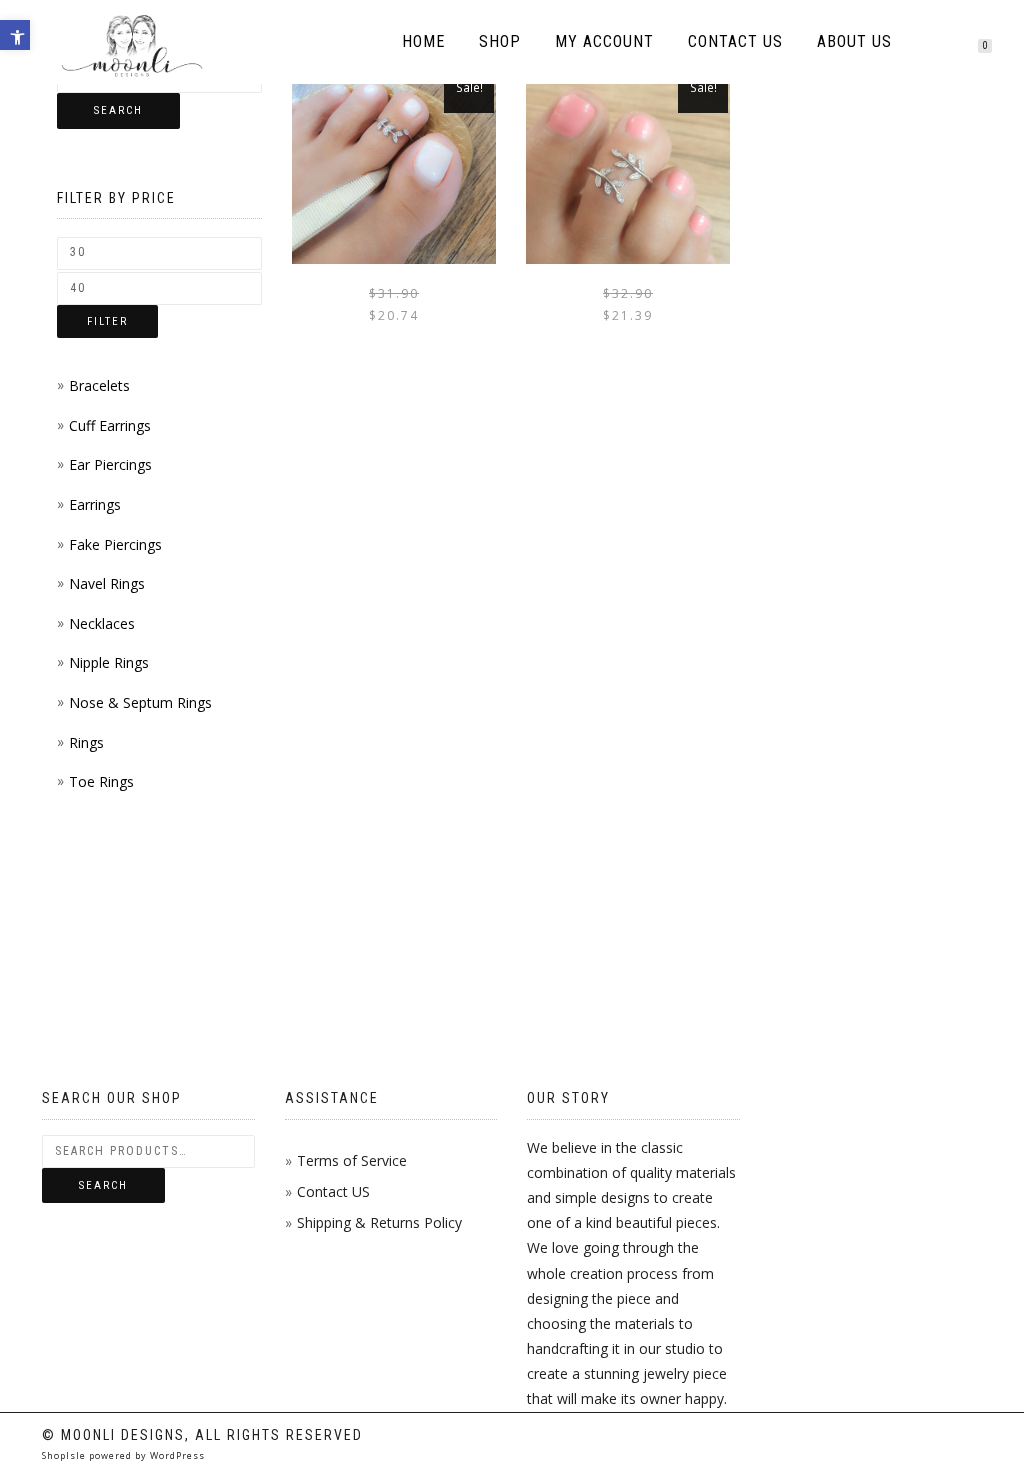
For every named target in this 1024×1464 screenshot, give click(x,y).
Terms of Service (352, 1160)
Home (423, 41)
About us (854, 41)
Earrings (95, 504)
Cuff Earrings (110, 425)
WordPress (176, 1455)
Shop (500, 41)
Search (118, 110)
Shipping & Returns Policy (379, 1222)
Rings (86, 742)
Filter (107, 321)
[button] (15, 35)
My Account (604, 41)
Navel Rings (107, 583)
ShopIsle (65, 1455)
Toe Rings (101, 781)
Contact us (735, 41)
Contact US (333, 1191)
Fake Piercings (115, 544)
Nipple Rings (109, 662)
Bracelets (99, 385)
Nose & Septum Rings (140, 702)
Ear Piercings (110, 464)
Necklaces (102, 623)
